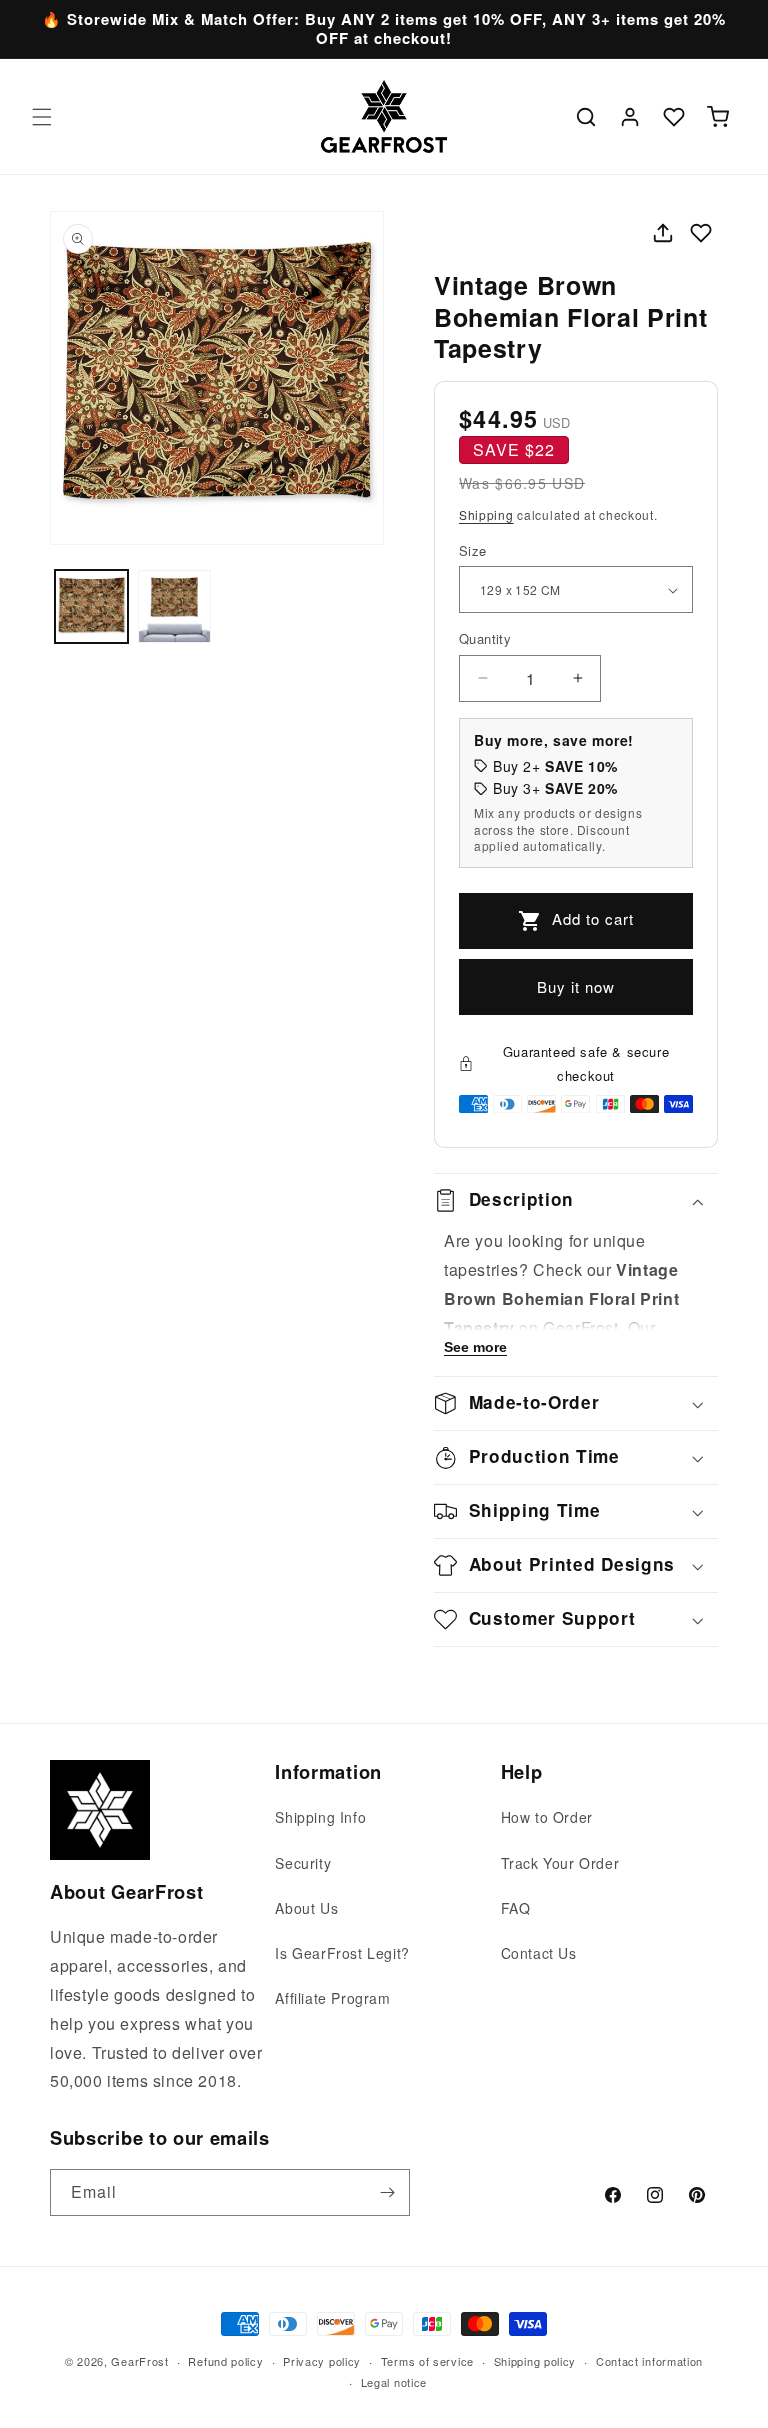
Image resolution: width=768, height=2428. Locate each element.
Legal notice (394, 2382)
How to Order (547, 1817)
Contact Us (539, 1953)
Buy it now (576, 986)
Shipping (486, 514)
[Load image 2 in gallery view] (174, 606)
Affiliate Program (332, 1998)
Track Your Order (560, 1863)
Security (303, 1863)
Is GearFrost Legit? (342, 1953)
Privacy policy (322, 2361)
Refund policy (225, 2361)
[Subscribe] (387, 2192)
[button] (42, 117)
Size (473, 550)
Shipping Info (320, 1817)
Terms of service (427, 2361)
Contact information (649, 2361)
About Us (306, 1908)
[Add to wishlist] (701, 233)
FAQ (516, 1908)
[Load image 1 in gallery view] (91, 606)
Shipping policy (535, 2361)
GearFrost (139, 2361)
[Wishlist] (674, 117)
